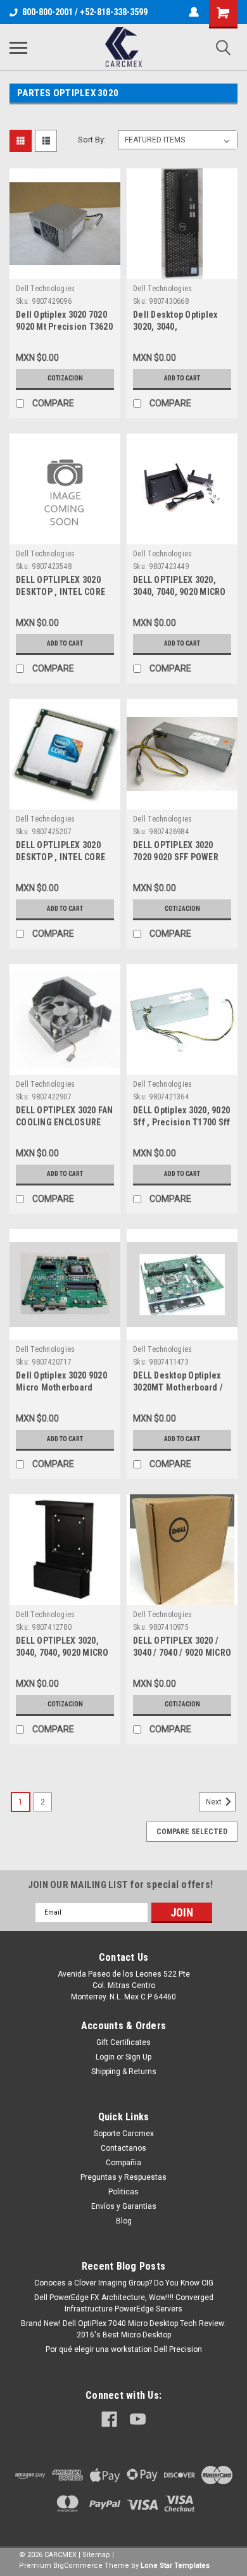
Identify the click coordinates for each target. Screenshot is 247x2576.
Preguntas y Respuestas (123, 2177)
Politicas (123, 2192)
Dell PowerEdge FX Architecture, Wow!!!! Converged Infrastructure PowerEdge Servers (124, 2303)
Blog (124, 2221)
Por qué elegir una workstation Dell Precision (124, 2349)
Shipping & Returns (124, 2072)
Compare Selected (192, 1832)
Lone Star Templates (175, 2566)
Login (105, 2057)
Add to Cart (182, 378)
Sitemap (96, 2555)
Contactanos (123, 2148)
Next (215, 1802)
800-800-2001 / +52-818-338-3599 (85, 12)
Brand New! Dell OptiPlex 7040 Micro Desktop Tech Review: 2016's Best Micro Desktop (123, 2329)
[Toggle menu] (18, 47)
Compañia (123, 2163)
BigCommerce (78, 2566)
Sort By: (92, 140)
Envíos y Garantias (124, 2206)
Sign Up (138, 2057)
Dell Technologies (45, 289)
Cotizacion (65, 378)
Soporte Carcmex (124, 2134)
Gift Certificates (123, 2042)
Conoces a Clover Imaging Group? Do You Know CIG (124, 2283)
